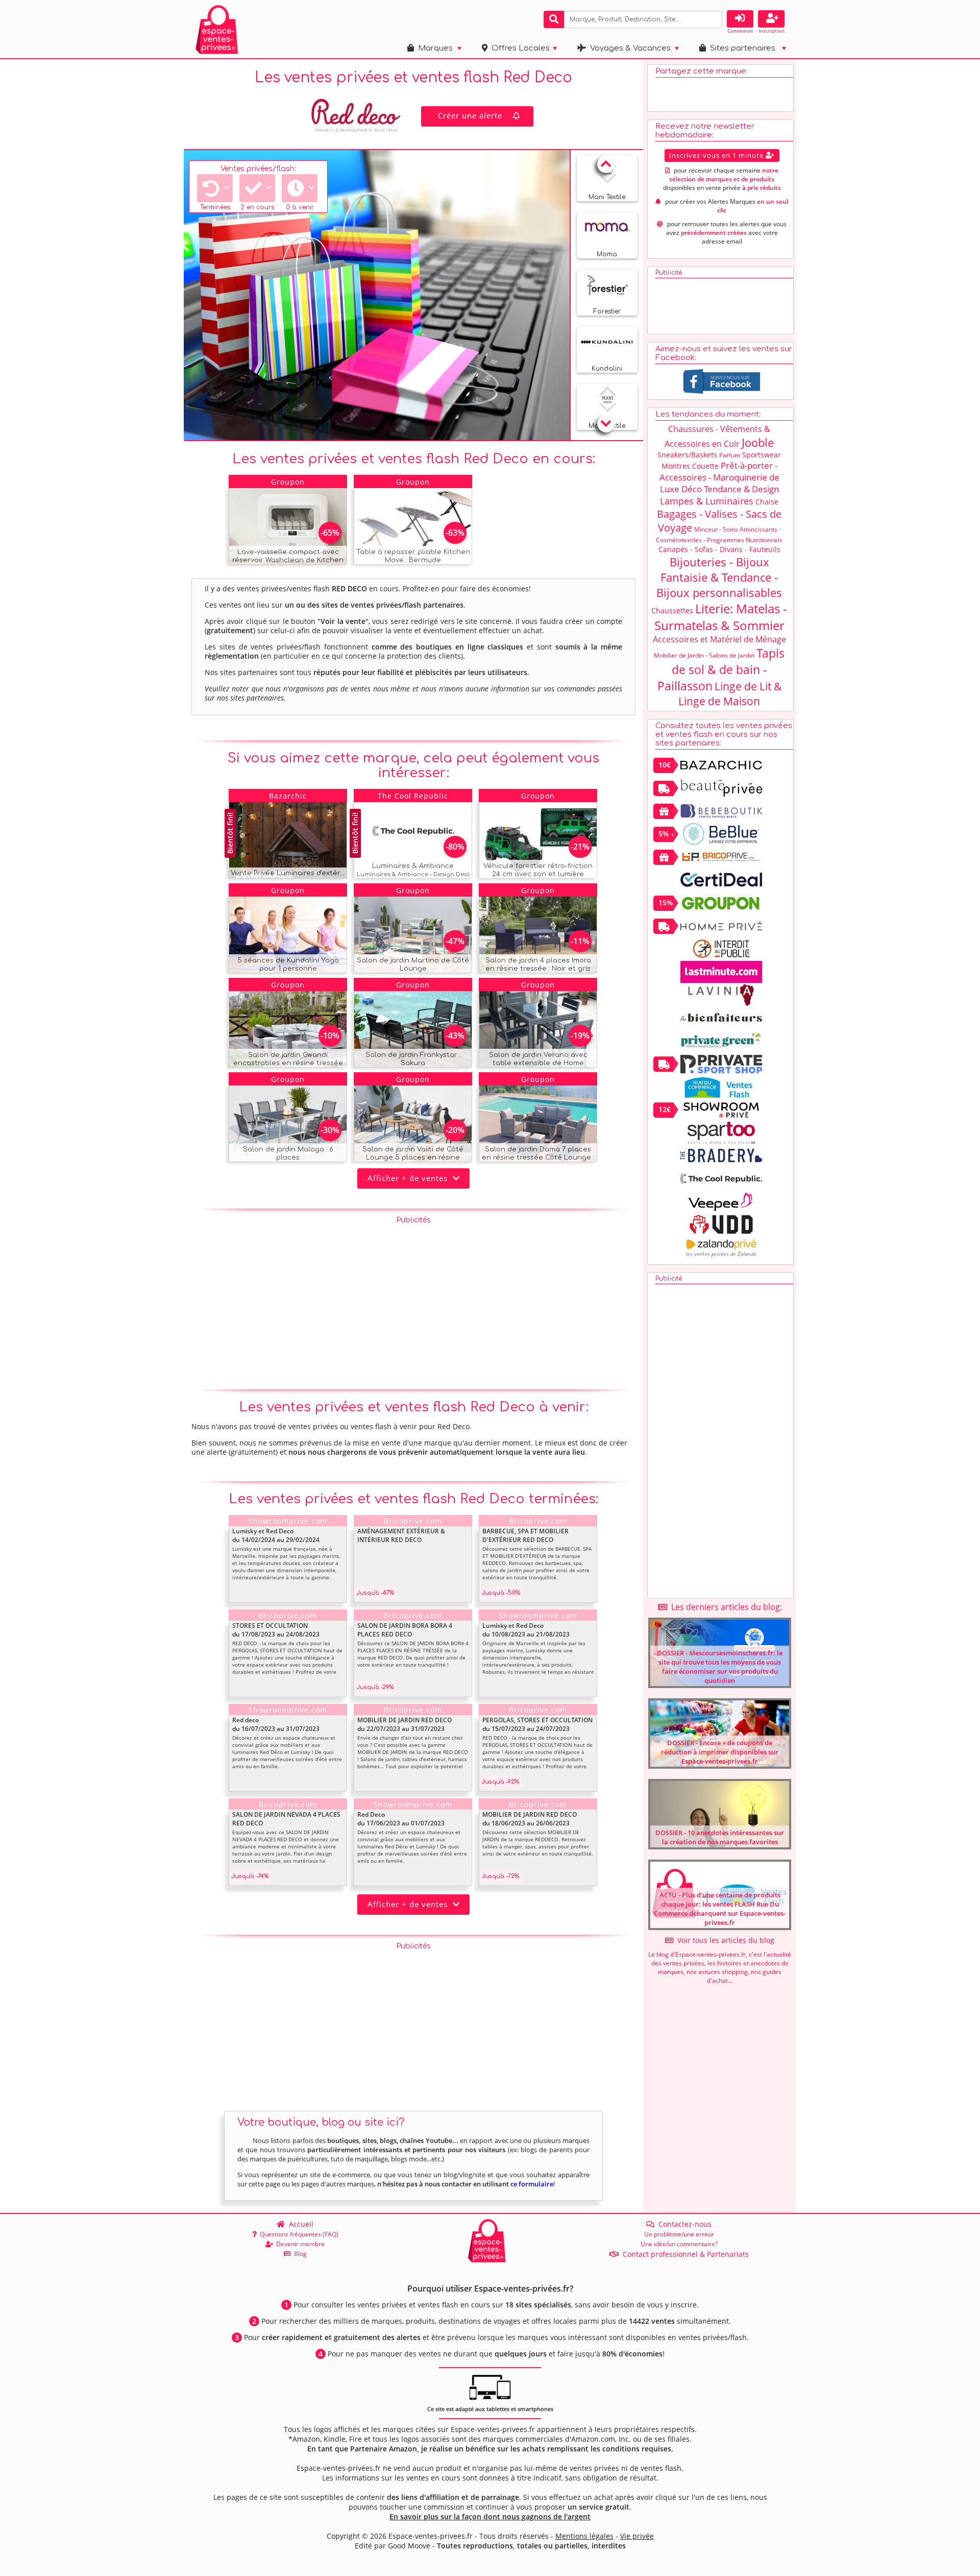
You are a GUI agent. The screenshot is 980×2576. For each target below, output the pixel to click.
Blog (299, 2254)
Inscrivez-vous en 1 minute (717, 155)
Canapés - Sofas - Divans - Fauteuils (719, 549)
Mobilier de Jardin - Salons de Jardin (704, 655)
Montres (676, 466)
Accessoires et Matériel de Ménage (719, 639)
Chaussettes (672, 610)
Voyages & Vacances (628, 48)
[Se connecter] (740, 19)
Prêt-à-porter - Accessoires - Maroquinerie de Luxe (719, 477)
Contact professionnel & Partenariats (684, 2254)
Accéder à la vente (300, 554)
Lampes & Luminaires (707, 501)
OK (713, 19)
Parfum (730, 455)
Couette (705, 466)
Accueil (299, 2224)
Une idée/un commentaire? (679, 2244)
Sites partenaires (741, 48)
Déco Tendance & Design (730, 489)
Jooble (758, 442)
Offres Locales (519, 48)
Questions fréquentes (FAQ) (298, 2234)
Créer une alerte (470, 115)
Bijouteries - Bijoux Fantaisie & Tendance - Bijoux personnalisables (719, 577)
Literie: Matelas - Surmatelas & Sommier (721, 617)
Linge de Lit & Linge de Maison (730, 694)
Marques (433, 48)
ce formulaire (532, 2184)
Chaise (767, 502)
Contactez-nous (683, 2224)
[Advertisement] (413, 1301)
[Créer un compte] (771, 19)
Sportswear (762, 455)
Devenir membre (299, 2244)
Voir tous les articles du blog (724, 1940)
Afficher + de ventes (410, 1178)
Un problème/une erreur (679, 2234)
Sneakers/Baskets (687, 455)
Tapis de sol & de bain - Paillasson (721, 669)
